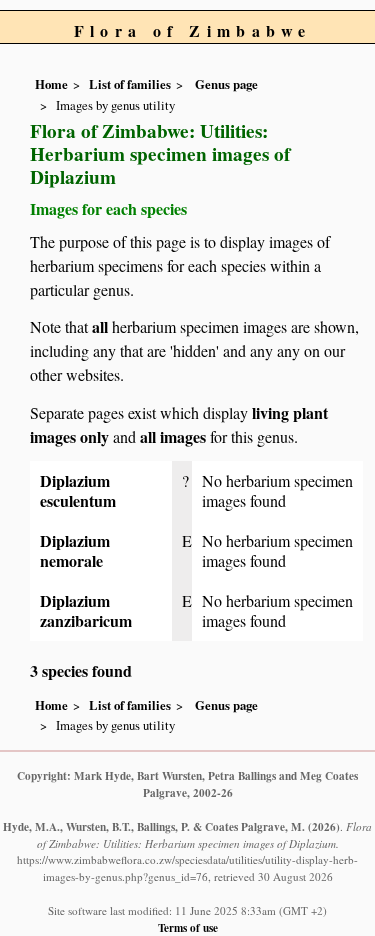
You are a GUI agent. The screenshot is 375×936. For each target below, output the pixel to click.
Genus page (226, 84)
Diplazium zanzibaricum (86, 610)
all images (173, 436)
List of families (130, 84)
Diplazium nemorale (75, 550)
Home (51, 84)
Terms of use (188, 927)
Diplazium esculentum (78, 490)
